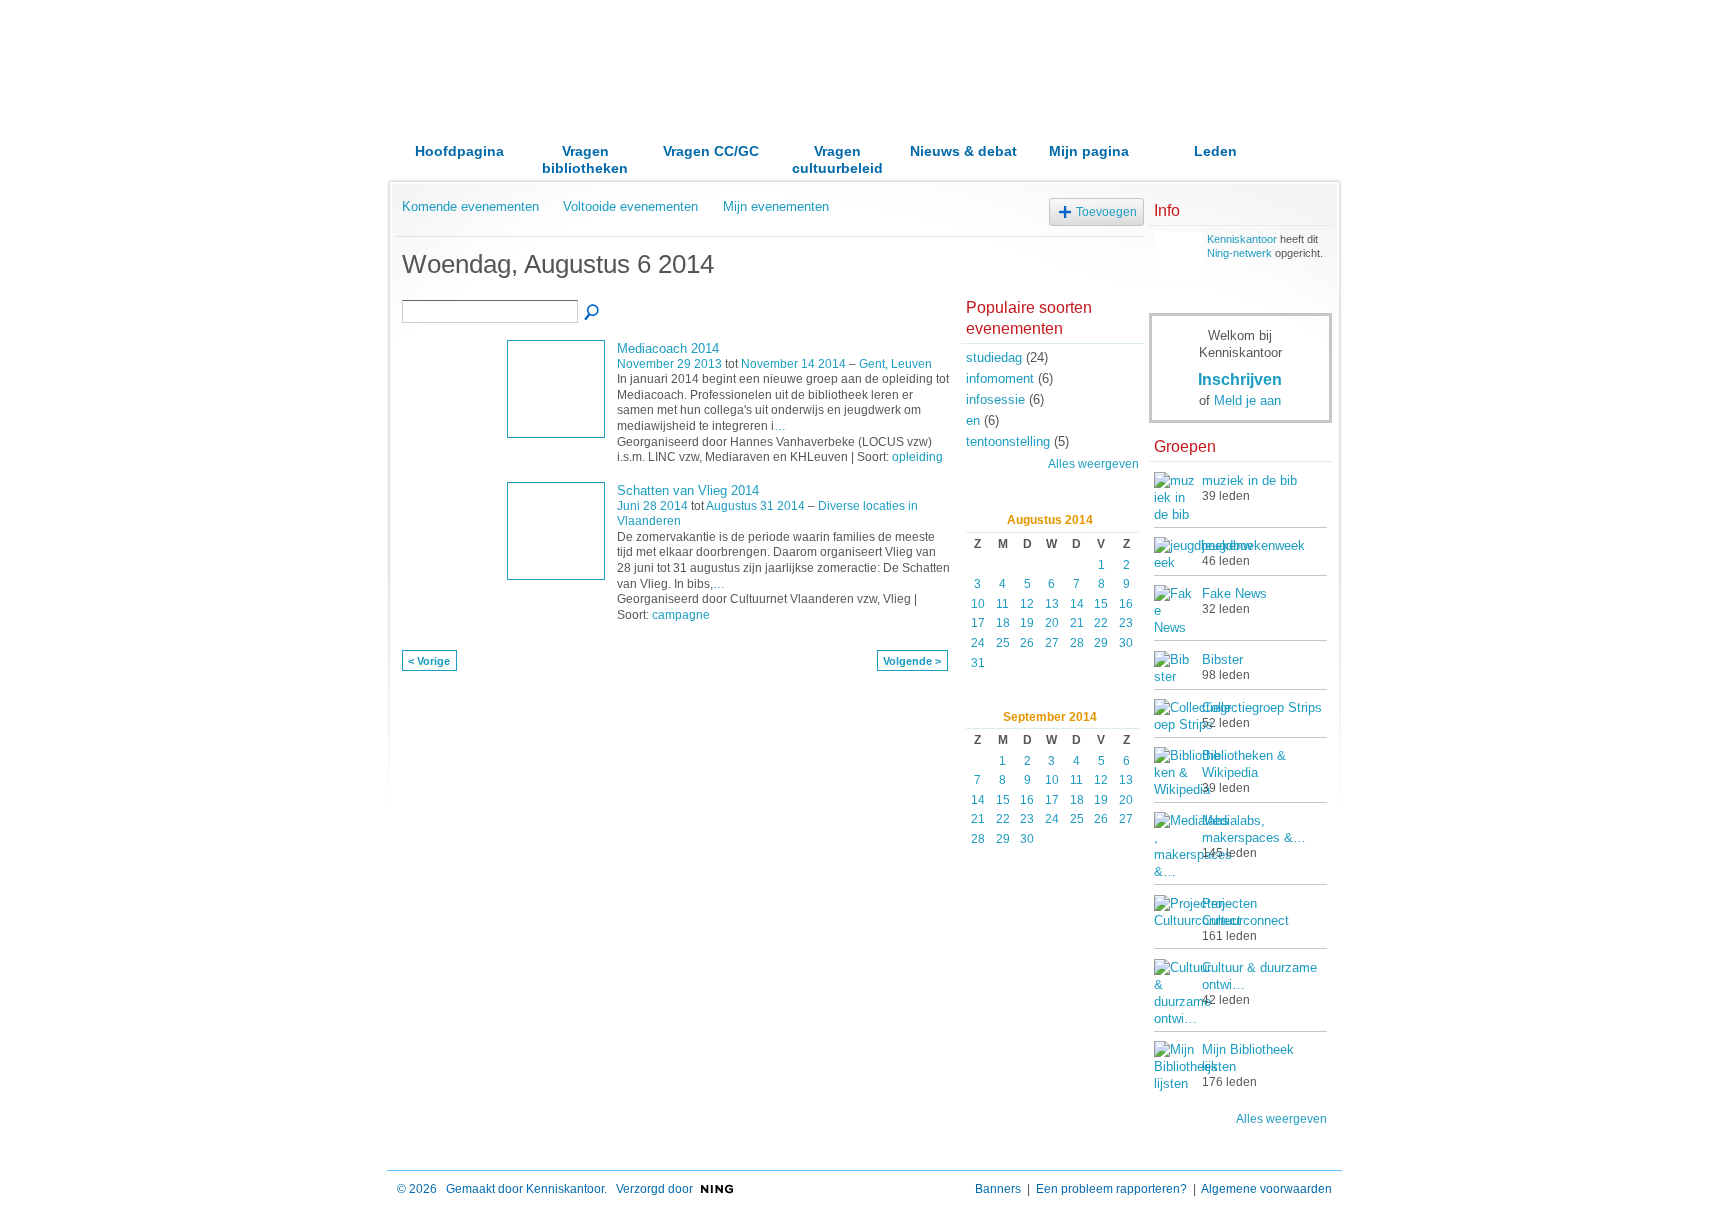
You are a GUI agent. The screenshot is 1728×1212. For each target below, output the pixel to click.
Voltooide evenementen (630, 206)
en (973, 420)
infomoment (1000, 378)
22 (1101, 623)
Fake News (1234, 593)
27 (1052, 643)
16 (1126, 604)
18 (1003, 623)
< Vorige (429, 661)
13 (1052, 604)
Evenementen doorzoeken (593, 313)
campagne (681, 615)
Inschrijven (1240, 379)
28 (1077, 643)
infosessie (995, 399)
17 (978, 623)
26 (1027, 643)
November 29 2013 (669, 364)
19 (1027, 623)
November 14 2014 (793, 364)
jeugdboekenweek (1253, 545)
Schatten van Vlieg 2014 (688, 490)
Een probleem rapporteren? (1111, 1189)
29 (1101, 643)
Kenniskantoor (1242, 239)
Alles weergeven (1093, 464)
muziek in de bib (1249, 480)
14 (1077, 604)
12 (1027, 604)
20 (1052, 623)
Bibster (1222, 659)
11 (1002, 604)
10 (978, 604)
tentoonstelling (1008, 441)
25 (1003, 643)
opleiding (917, 457)
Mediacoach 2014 (668, 348)
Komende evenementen (470, 206)
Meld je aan (1247, 400)
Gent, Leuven (895, 364)
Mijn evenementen (776, 206)
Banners (998, 1189)
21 (1077, 623)
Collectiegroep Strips (1262, 707)
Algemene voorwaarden (1266, 1189)
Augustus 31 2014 (755, 506)
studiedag (994, 357)
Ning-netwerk (1239, 253)
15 (1101, 604)
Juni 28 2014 (652, 506)
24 (978, 643)
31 (978, 663)
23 (1126, 623)
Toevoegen (1106, 211)
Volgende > (912, 661)
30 (1126, 643)
